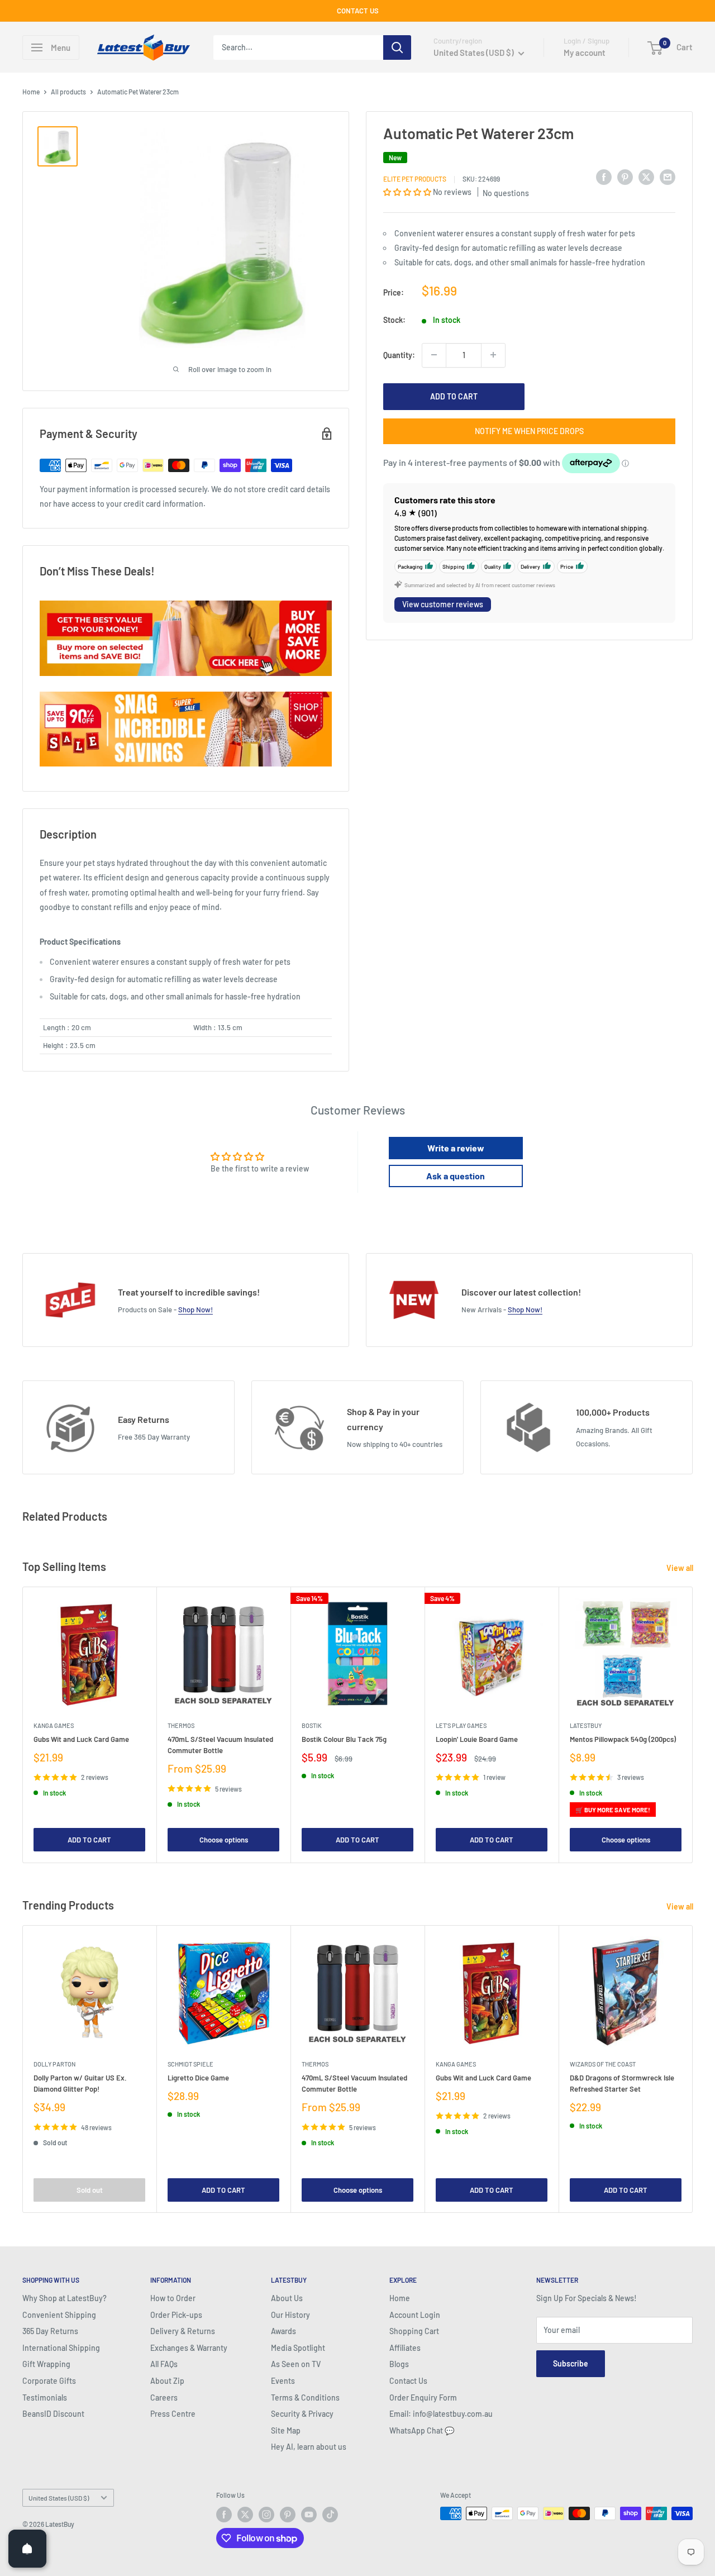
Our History (290, 2315)
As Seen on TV (296, 2364)
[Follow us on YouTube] (309, 2515)
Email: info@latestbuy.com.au (441, 2414)
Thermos (181, 1725)
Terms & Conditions (305, 2398)
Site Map (286, 2430)
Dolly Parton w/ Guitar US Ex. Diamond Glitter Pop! (80, 2083)
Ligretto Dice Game (198, 2078)
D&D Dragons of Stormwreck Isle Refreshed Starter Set (622, 2083)
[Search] (397, 47)
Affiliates (405, 2348)
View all (681, 1568)
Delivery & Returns (183, 2331)
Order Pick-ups (176, 2315)
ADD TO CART (454, 396)
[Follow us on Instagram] (266, 2515)
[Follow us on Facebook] (224, 2515)
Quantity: (399, 354)
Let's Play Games (461, 1725)
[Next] (693, 1725)
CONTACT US (358, 11)
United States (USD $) (59, 2498)
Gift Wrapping (46, 2364)
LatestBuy (586, 1725)
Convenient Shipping (59, 2315)
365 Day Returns (50, 2331)
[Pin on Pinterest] (625, 177)
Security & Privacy (302, 2414)
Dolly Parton (54, 2064)
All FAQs (164, 2364)
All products (68, 92)
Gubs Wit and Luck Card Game (81, 1740)
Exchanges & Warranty (189, 2348)
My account (585, 53)
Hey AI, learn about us (309, 2447)
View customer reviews (443, 604)
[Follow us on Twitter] (245, 2515)
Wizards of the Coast (603, 2064)
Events (283, 2381)
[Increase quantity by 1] (493, 355)
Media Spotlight (298, 2348)
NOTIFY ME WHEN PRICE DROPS (529, 430)
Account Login (415, 2315)
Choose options (224, 1840)
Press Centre (173, 2414)
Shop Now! (196, 1310)
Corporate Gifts (49, 2381)
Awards (283, 2331)
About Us (287, 2298)
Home (31, 92)
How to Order (173, 2298)
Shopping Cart (414, 2331)
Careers (164, 2398)
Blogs (399, 2364)
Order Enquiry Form (423, 2398)
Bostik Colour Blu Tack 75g (344, 1740)
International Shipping (61, 2348)
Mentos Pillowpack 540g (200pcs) (623, 1740)
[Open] (27, 2549)
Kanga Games (54, 1725)
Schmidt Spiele (190, 2064)
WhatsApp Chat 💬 (422, 2430)
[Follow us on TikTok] (330, 2515)
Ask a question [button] (456, 1176)
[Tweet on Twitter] (646, 177)
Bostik (312, 1725)
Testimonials (45, 2398)
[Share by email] (668, 177)
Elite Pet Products (415, 178)
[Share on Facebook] (604, 177)
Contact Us (408, 2381)
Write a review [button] (456, 1148)
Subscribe (571, 2363)
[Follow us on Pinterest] (288, 2515)
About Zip (167, 2381)
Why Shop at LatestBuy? (65, 2298)
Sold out (90, 2190)
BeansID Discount (53, 2414)
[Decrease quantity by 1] (434, 355)
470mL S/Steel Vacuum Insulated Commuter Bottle (220, 1745)
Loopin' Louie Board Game (477, 1740)
